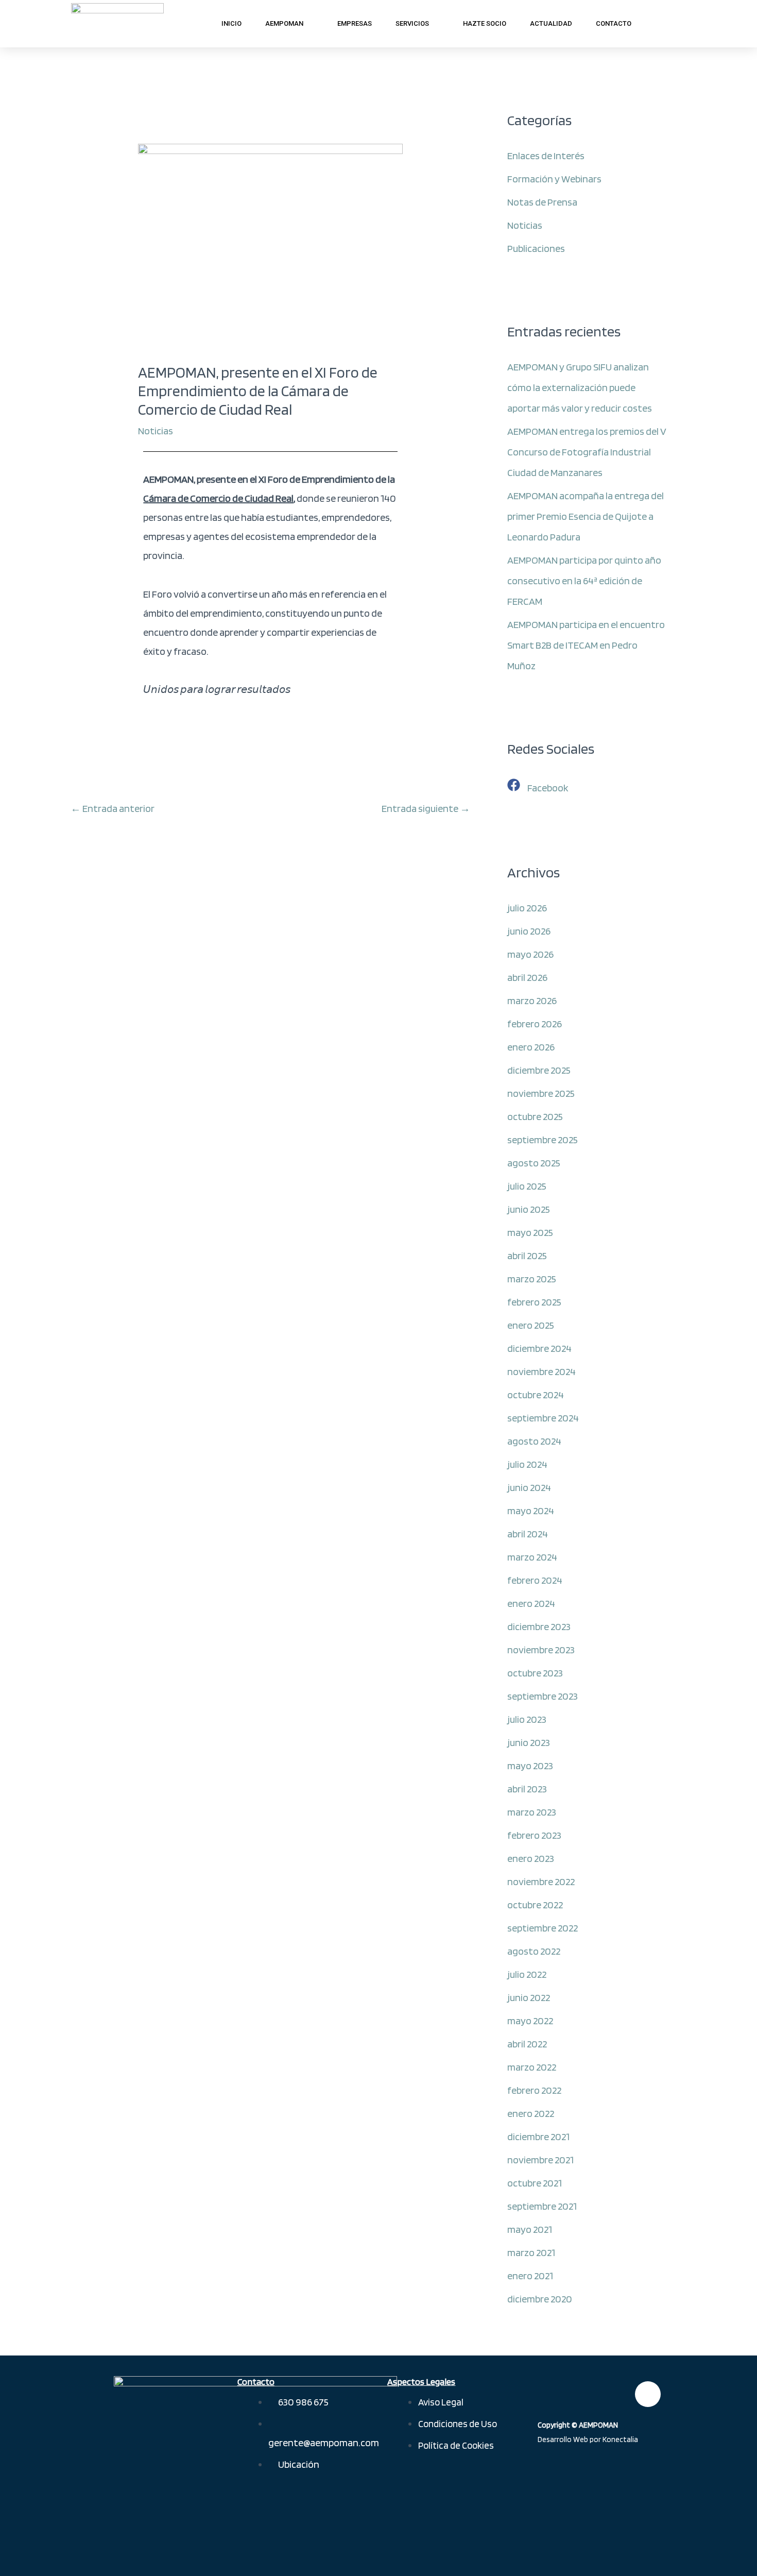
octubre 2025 (535, 1116)
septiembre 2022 (543, 1928)
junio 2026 (529, 931)
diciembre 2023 (539, 1626)
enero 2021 (530, 2276)
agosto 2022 (534, 1951)
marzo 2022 (532, 2067)
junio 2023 (529, 1742)
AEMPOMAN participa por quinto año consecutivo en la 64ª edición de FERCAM (584, 581)
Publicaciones (536, 248)
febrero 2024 (535, 1580)
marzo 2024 (532, 1557)
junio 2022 (529, 1997)
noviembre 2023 (541, 1650)
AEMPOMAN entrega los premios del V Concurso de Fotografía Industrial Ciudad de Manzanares (587, 452)
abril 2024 (528, 1534)
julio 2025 (527, 1186)
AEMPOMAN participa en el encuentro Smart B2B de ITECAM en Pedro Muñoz (586, 645)
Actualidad (551, 23)
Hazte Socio (485, 23)
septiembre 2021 (542, 2206)
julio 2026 (527, 908)
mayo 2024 (531, 1511)
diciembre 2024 (539, 1348)
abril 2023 (527, 1789)
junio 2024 (529, 1487)
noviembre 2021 (540, 2160)
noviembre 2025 (541, 1093)
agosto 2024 (534, 1441)
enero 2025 (531, 1325)
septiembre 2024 (543, 1418)
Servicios (412, 23)
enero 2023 (531, 1858)
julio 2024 (527, 1464)
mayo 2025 (530, 1232)
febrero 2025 (534, 1302)
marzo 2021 (531, 2252)
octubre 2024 (536, 1395)
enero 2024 (531, 1603)
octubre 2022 (535, 1905)
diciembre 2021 (538, 2137)
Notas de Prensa (542, 202)
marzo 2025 (532, 1279)
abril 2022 (527, 2044)
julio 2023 (527, 1719)
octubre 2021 (535, 2183)
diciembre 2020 (540, 2299)
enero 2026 (531, 1047)
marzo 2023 (532, 1812)
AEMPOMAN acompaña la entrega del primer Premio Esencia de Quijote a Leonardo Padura (586, 516)
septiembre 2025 (543, 1140)
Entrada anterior (113, 808)
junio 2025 (529, 1209)
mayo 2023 (530, 1766)
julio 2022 (527, 1974)
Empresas (355, 23)
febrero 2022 (534, 2090)
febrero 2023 (534, 1835)
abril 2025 (527, 1256)
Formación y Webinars (554, 179)
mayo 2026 (530, 954)
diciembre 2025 (539, 1070)
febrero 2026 (535, 1024)
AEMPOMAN (284, 23)
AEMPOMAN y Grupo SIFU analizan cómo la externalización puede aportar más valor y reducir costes (580, 387)
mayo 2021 (530, 2229)
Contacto (614, 23)
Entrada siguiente (426, 808)
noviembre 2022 (541, 1882)
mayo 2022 (530, 2021)
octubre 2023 (535, 1673)
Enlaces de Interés (546, 156)
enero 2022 (531, 2113)
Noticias (156, 431)
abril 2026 (527, 977)
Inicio (231, 23)
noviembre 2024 (541, 1371)
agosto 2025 (534, 1163)
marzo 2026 (532, 1001)
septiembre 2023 (543, 1696)
